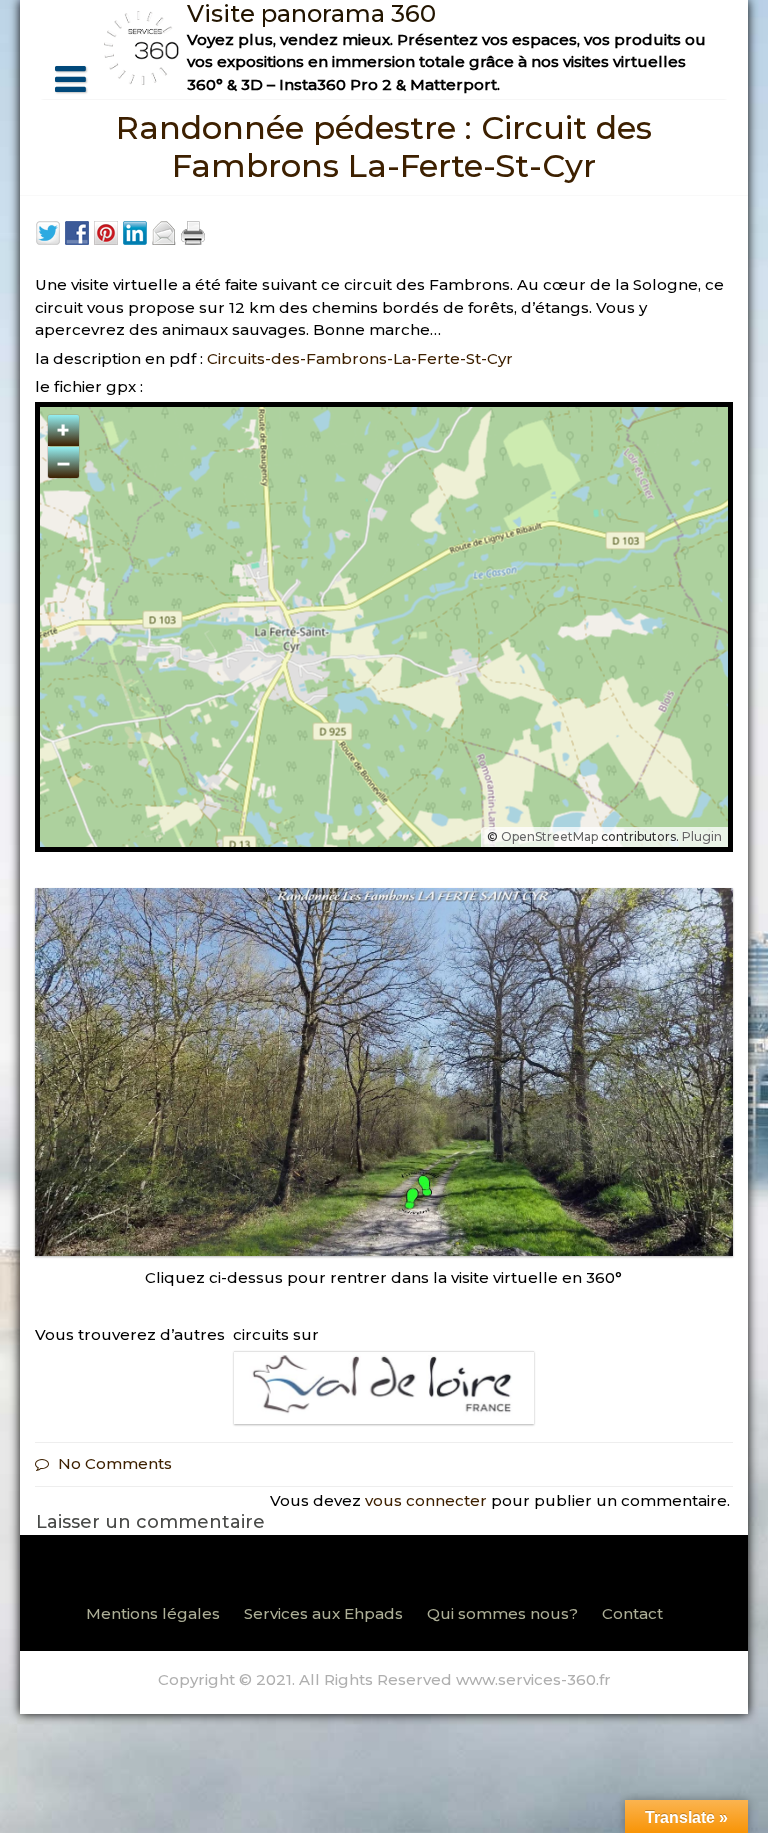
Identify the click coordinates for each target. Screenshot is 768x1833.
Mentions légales (153, 1613)
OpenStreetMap (549, 836)
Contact (632, 1613)
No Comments (115, 1463)
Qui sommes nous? (502, 1613)
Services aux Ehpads (323, 1613)
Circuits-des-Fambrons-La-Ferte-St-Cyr (360, 358)
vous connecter (426, 1500)
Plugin (700, 836)
